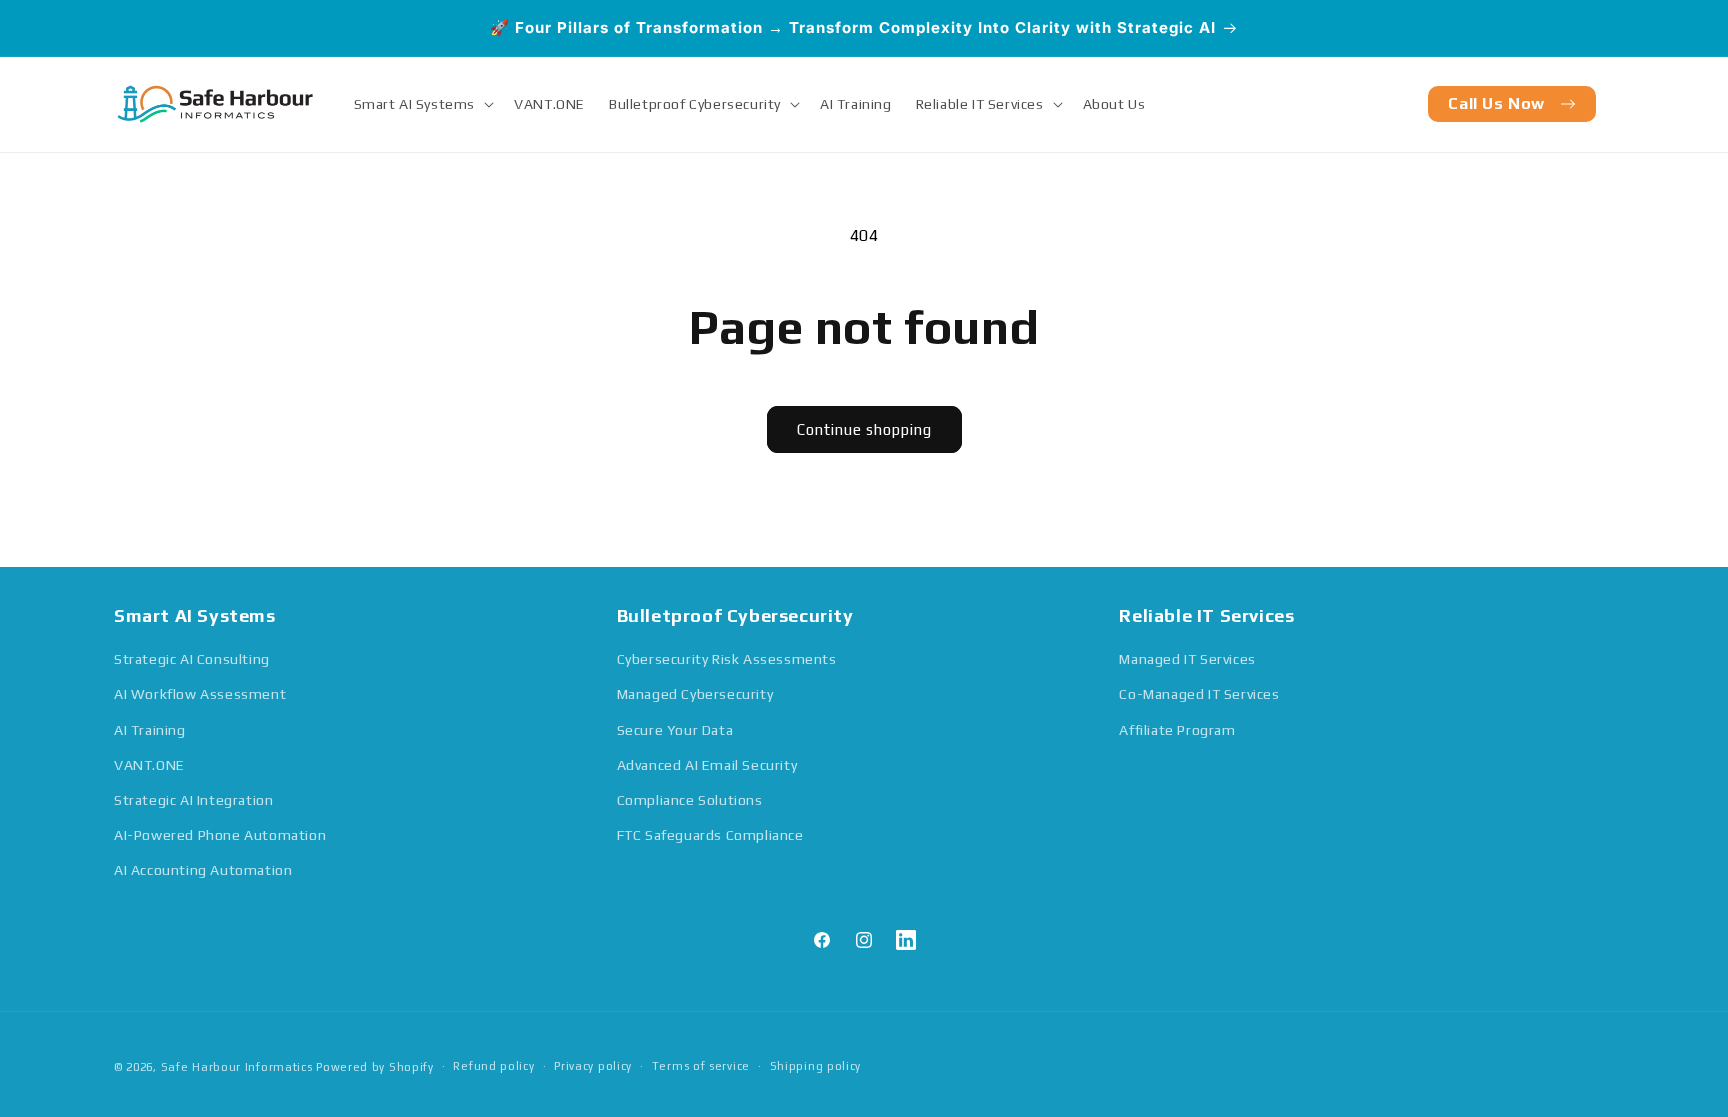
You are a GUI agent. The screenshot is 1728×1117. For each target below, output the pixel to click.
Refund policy (493, 1066)
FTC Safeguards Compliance (710, 835)
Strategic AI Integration (193, 800)
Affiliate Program (1177, 730)
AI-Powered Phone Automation (220, 835)
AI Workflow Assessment (200, 694)
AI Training (150, 730)
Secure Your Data (675, 730)
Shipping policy (816, 1066)
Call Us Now (1496, 103)
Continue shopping (864, 429)
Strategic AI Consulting (192, 659)
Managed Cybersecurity (695, 694)
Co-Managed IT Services (1199, 694)
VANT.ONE (149, 765)
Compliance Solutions (690, 800)
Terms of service (701, 1066)
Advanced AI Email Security (707, 765)
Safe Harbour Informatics (239, 1067)
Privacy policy (593, 1066)
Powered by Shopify (375, 1067)
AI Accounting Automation (203, 870)
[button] (422, 104)
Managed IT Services (1187, 659)
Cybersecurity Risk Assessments (727, 659)
